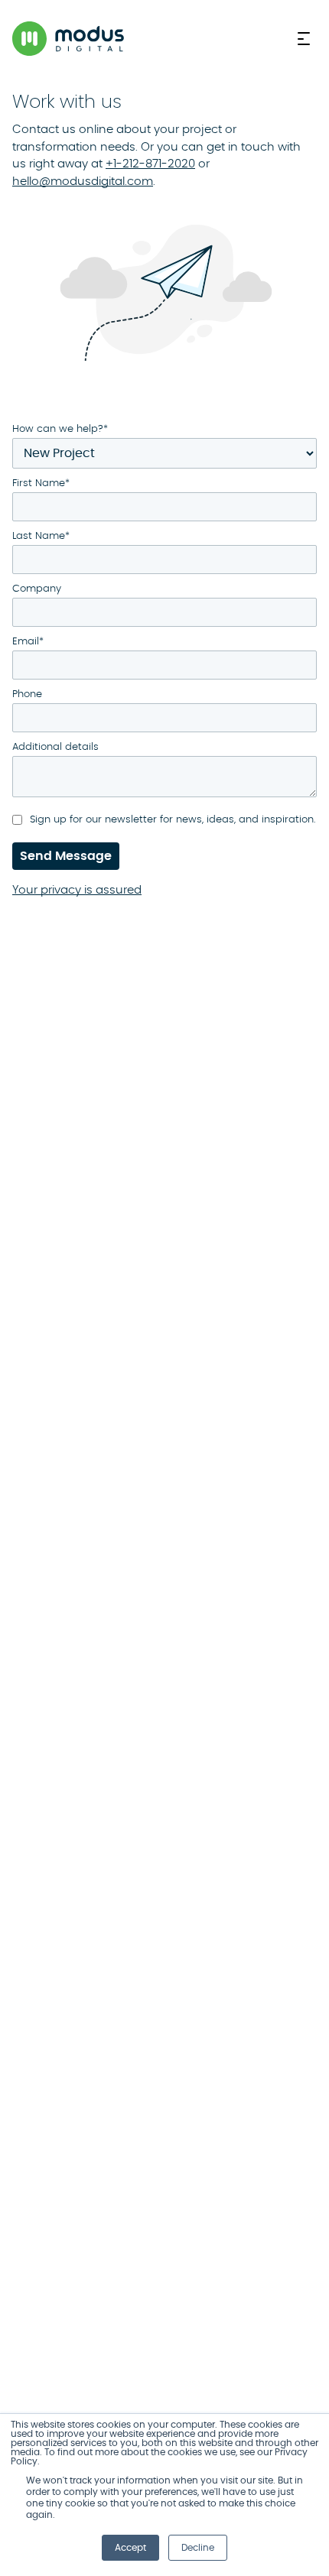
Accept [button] (130, 2548)
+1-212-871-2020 (150, 164)
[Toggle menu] (307, 39)
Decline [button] (198, 2548)
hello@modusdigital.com (83, 182)
